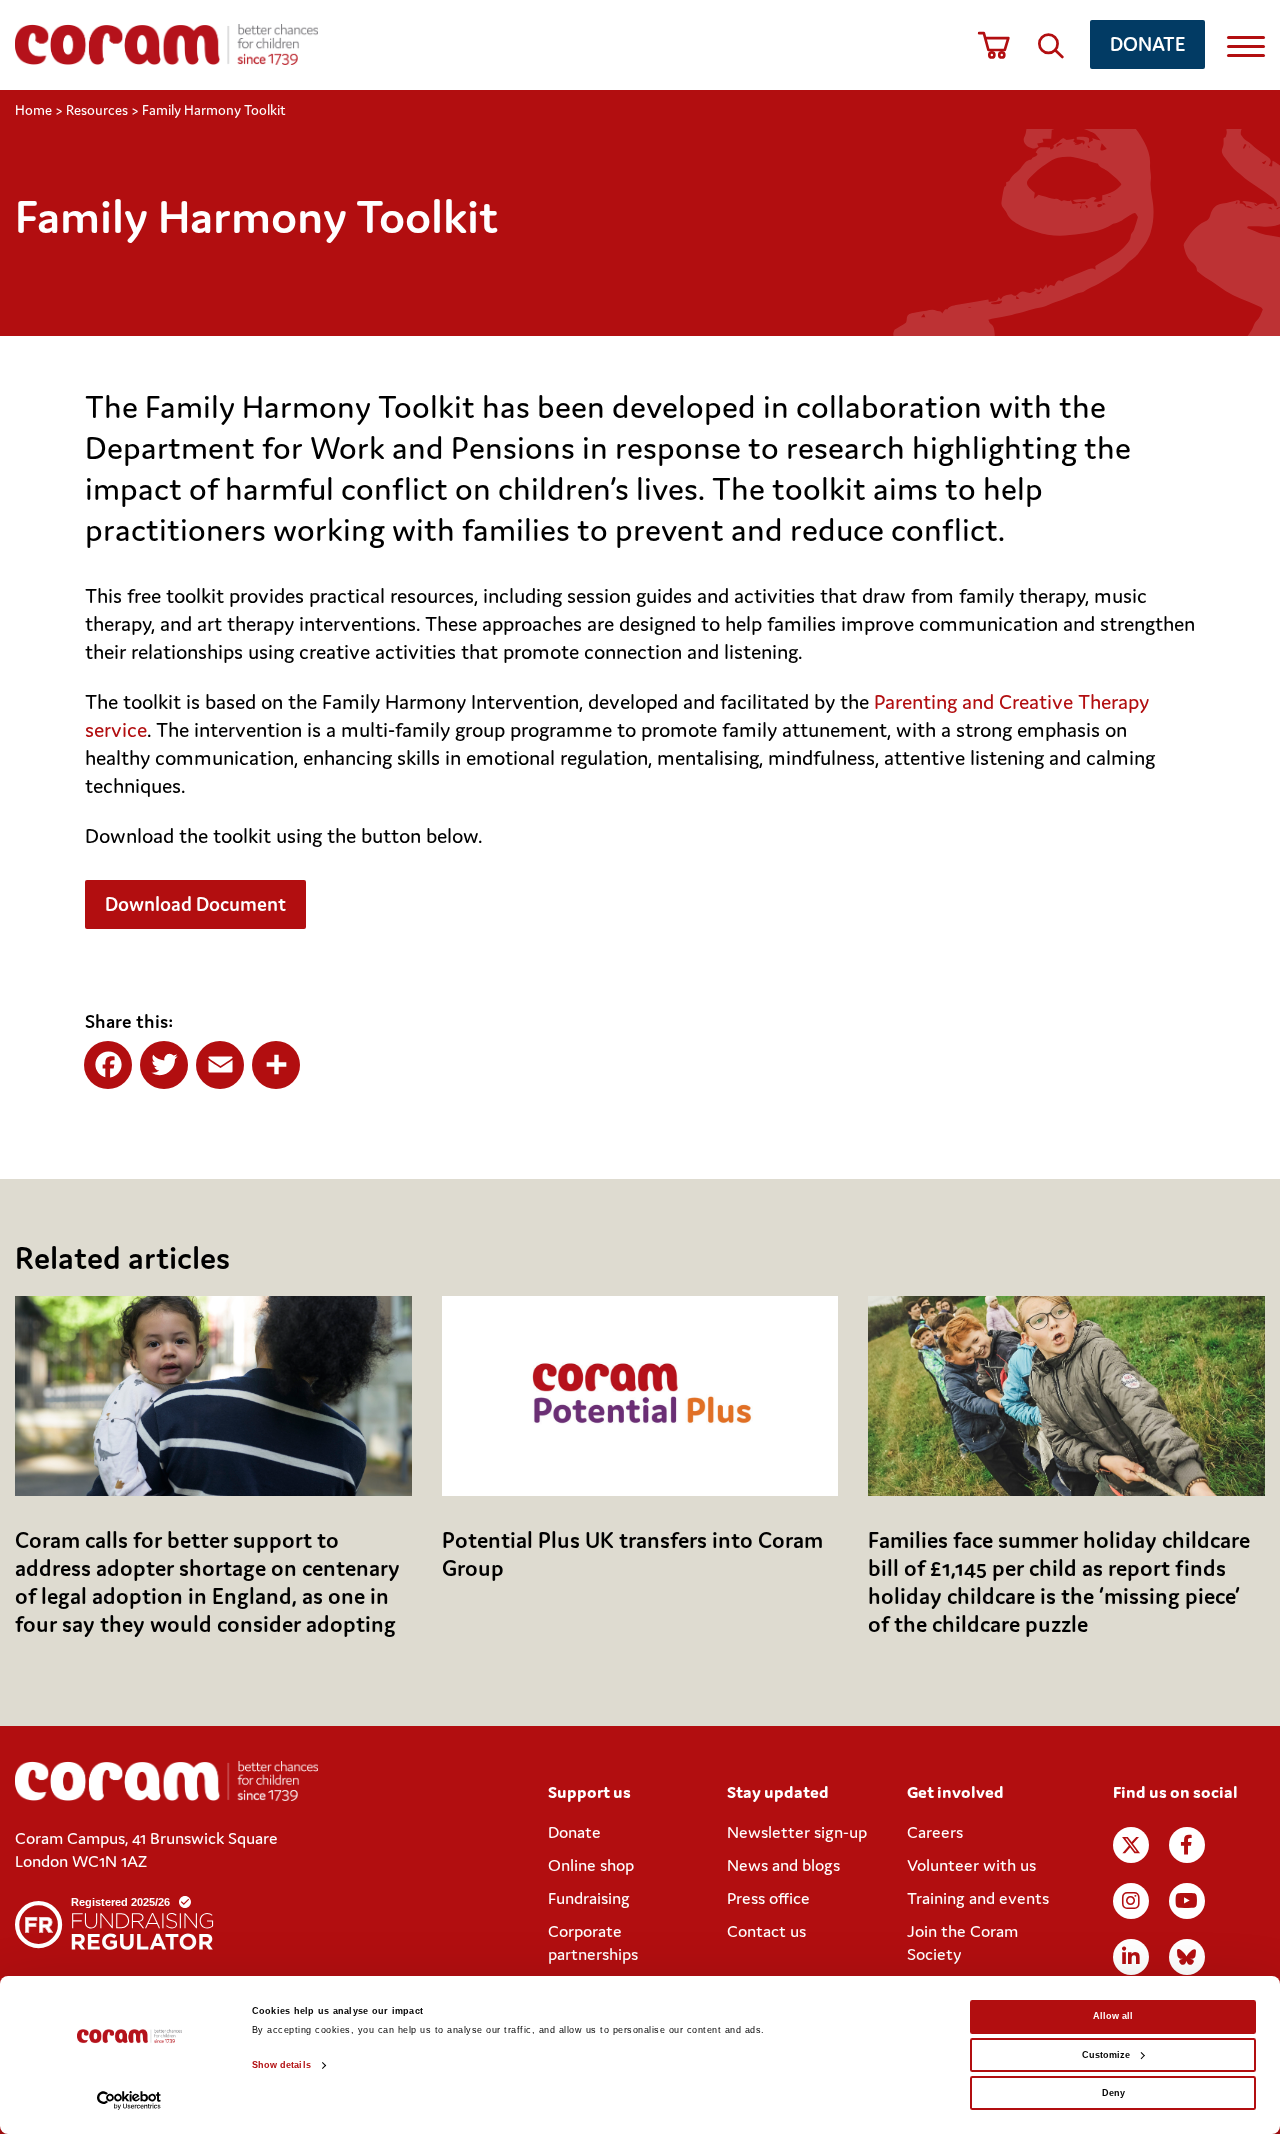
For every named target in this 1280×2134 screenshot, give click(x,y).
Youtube (1187, 1901)
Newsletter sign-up (797, 1832)
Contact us (766, 1931)
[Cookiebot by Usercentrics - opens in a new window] (129, 2100)
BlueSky (1187, 1957)
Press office (768, 1898)
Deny (1113, 2093)
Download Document (195, 903)
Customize (1106, 2055)
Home (33, 110)
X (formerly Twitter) (1131, 1845)
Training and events (978, 1898)
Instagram (1131, 1901)
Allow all (1113, 2016)
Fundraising (589, 1898)
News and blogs (783, 1865)
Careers (935, 1832)
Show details (281, 2065)
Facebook (1187, 1845)
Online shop (591, 1865)
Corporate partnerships (593, 1942)
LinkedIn (1131, 1957)
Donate (1147, 43)
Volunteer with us (971, 1865)
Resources (97, 110)
